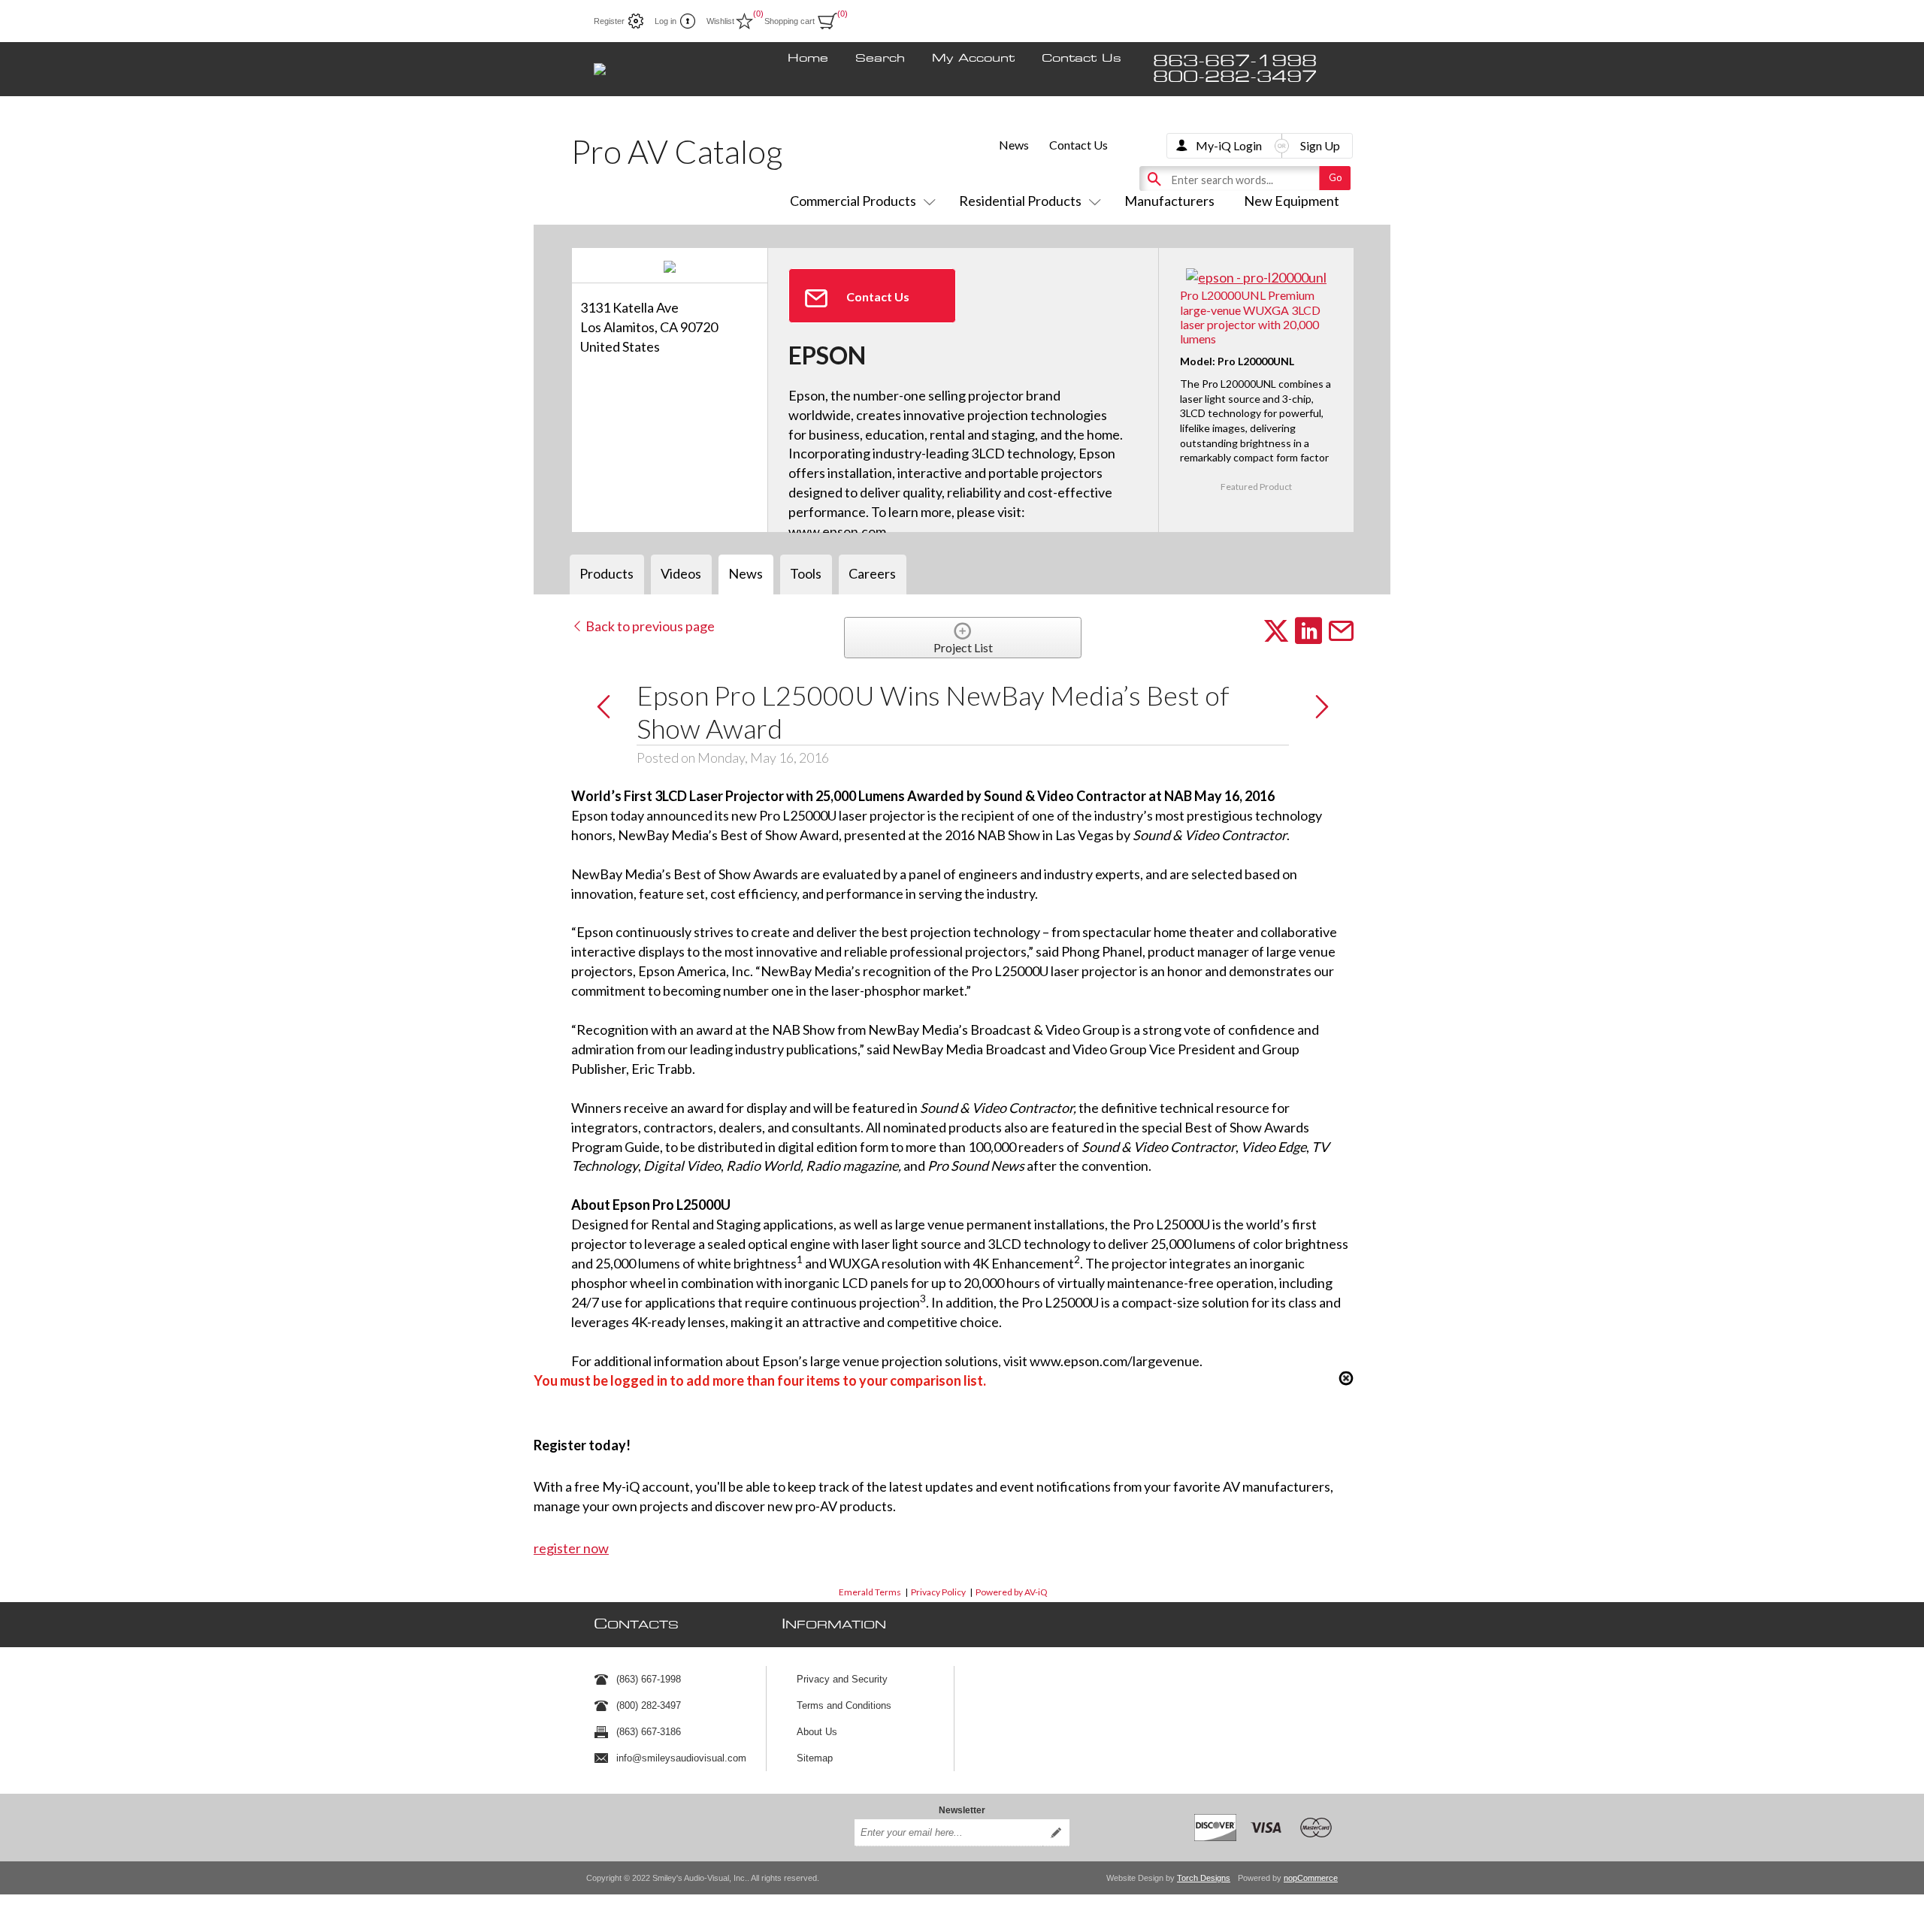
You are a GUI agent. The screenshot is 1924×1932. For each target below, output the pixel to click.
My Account (973, 59)
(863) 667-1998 (649, 1679)
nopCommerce (1311, 1878)
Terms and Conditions (844, 1705)
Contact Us (1081, 59)
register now (571, 1548)
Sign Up (1320, 145)
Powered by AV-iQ (1012, 1592)
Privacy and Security (842, 1679)
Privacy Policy (938, 1592)
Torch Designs (1204, 1878)
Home (808, 59)
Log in (666, 21)
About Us (817, 1732)
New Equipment (1292, 201)
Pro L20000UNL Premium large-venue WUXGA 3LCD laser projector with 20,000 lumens (1250, 317)
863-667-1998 (1235, 61)
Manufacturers (1169, 201)
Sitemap (815, 1758)
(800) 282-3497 (649, 1705)
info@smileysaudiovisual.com (681, 1758)
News (1014, 145)
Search (880, 59)
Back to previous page (649, 626)
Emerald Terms (870, 1592)
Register (609, 21)
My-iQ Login (1229, 145)
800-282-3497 (1235, 77)
